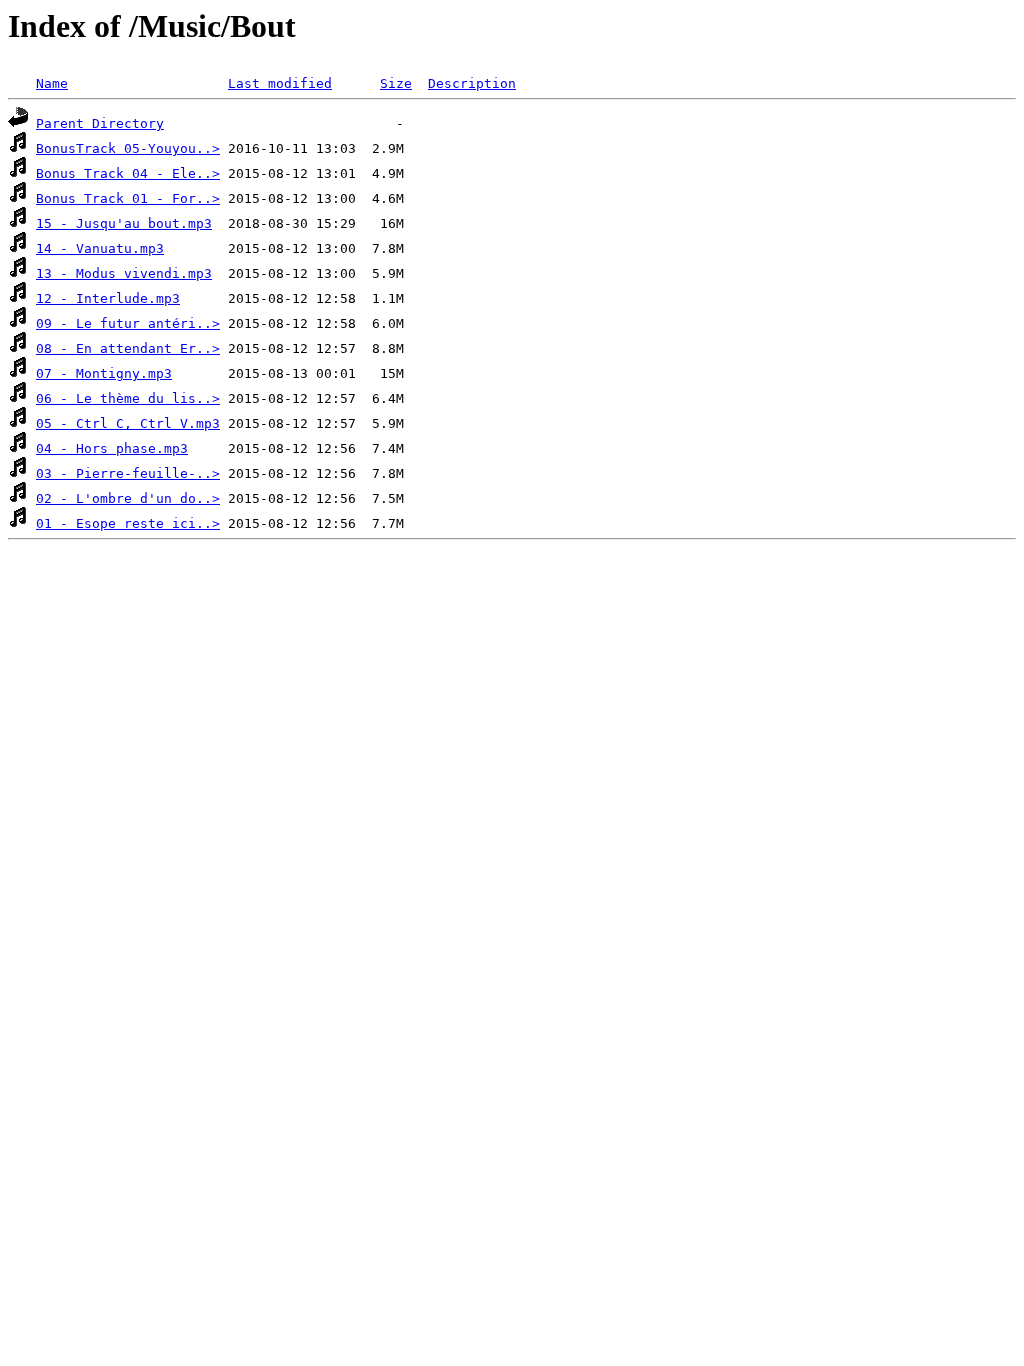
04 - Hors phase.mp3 (112, 448)
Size (396, 83)
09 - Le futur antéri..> (128, 323)
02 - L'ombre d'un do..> (128, 498)
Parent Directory (100, 123)
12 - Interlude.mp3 (108, 298)
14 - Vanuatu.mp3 (100, 248)
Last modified (280, 83)
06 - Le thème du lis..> (128, 398)
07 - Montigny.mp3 (104, 373)
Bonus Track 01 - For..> (128, 198)
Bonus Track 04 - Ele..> (128, 173)
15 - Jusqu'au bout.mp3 (124, 223)
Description (472, 83)
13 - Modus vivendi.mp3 (124, 273)
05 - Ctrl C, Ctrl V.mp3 (128, 423)
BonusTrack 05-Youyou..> (128, 148)
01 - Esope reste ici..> (128, 523)
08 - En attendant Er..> (128, 348)
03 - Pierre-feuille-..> (128, 473)
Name (52, 83)
